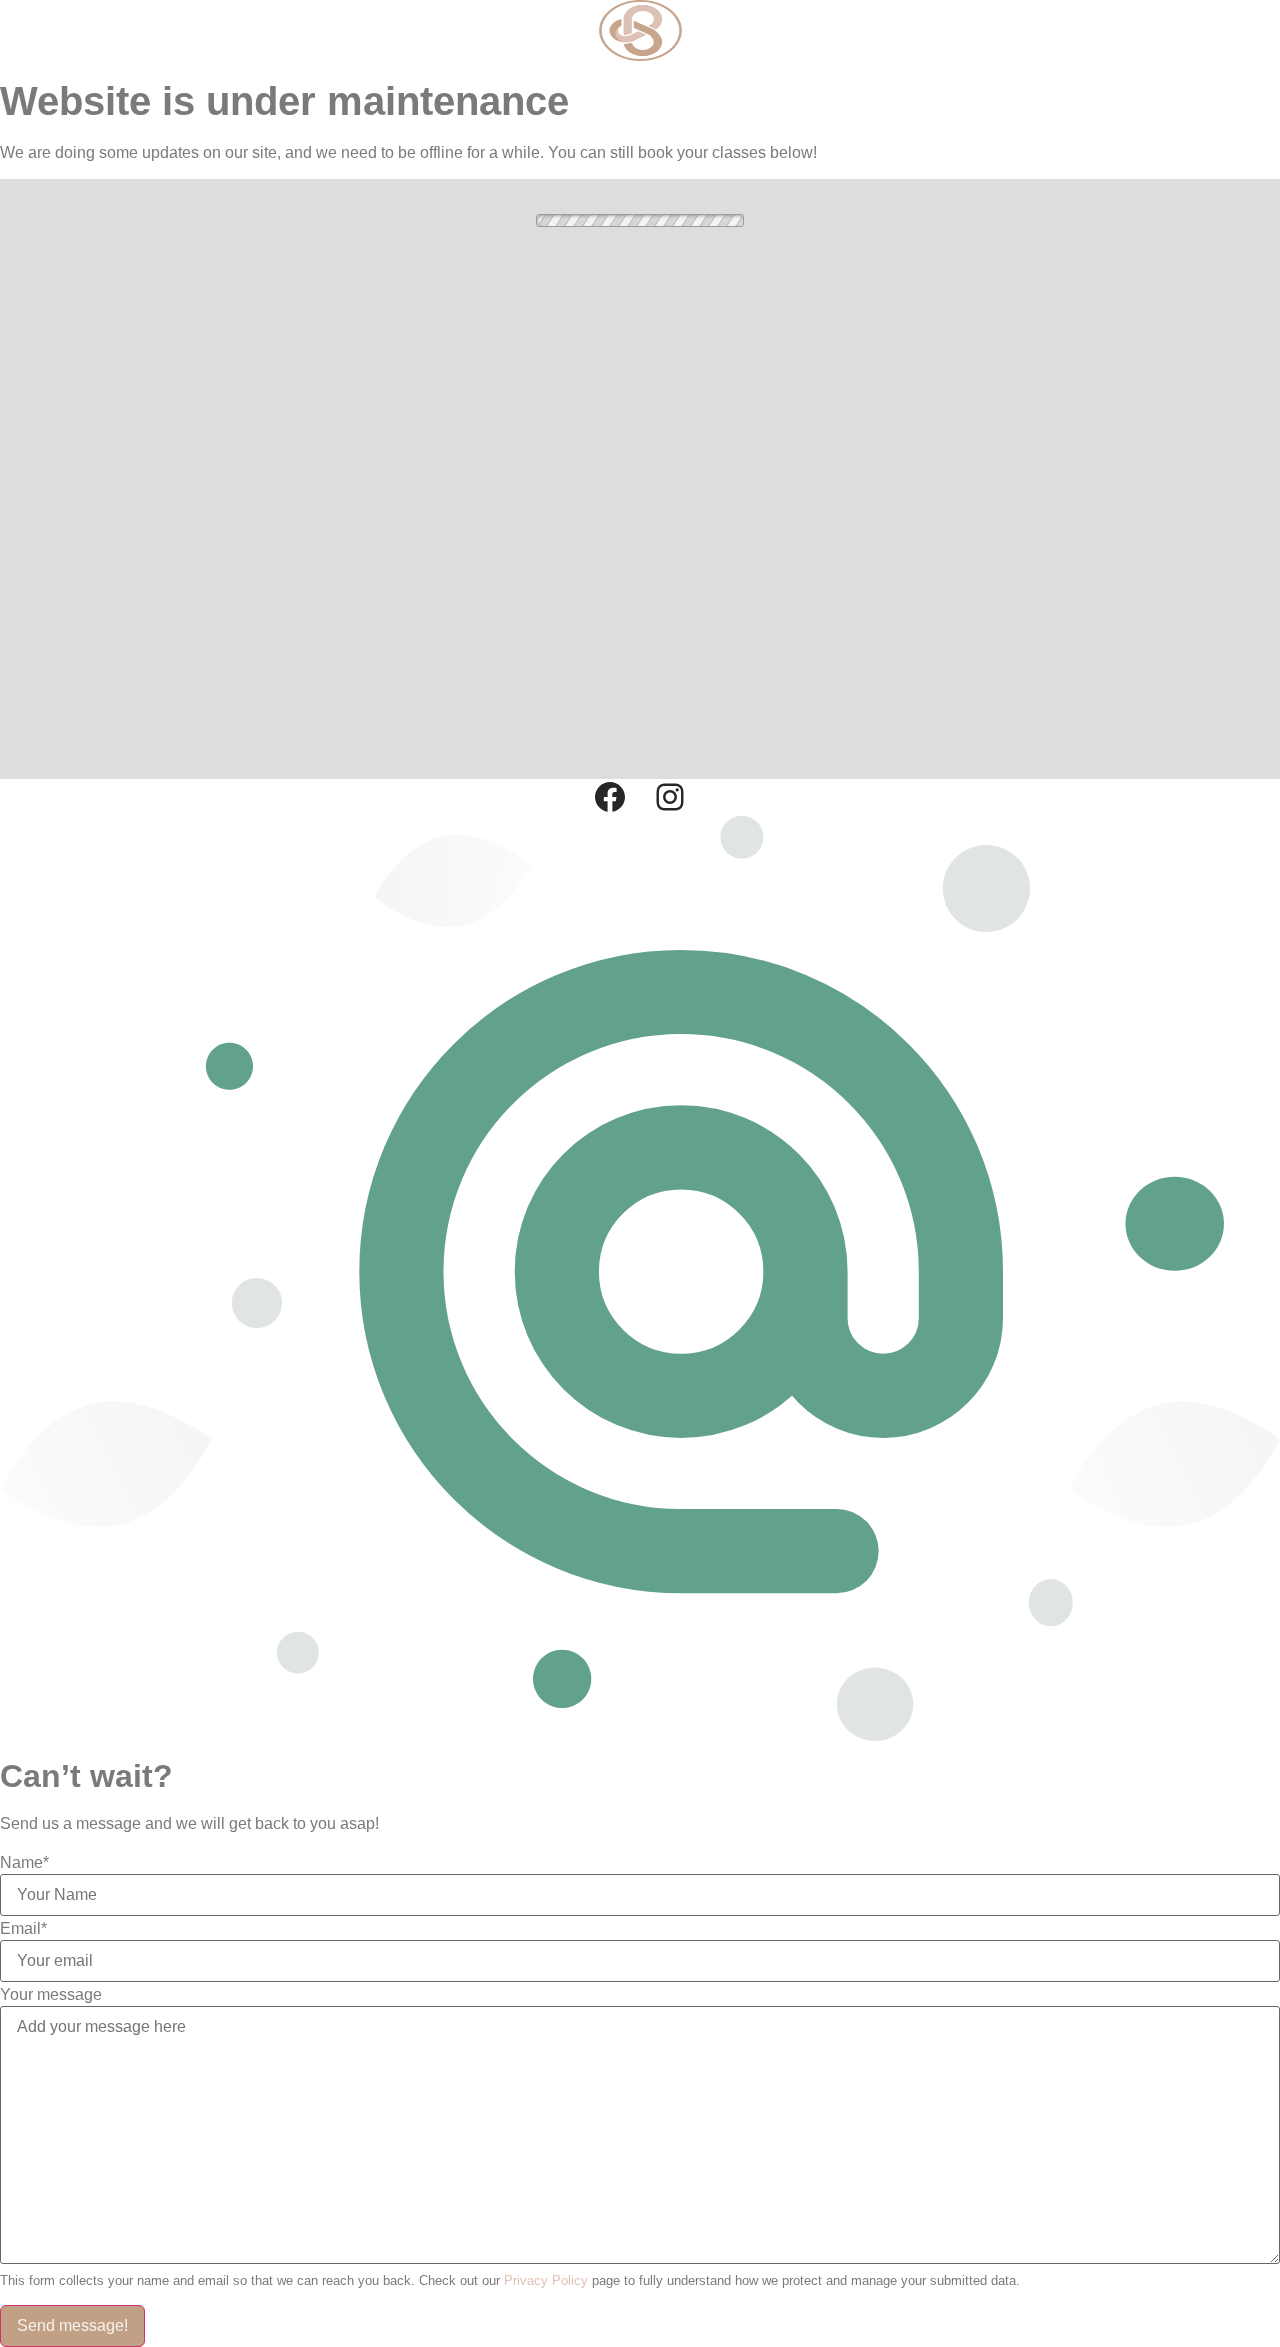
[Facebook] (610, 797)
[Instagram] (670, 797)
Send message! (72, 2325)
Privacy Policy (546, 2280)
